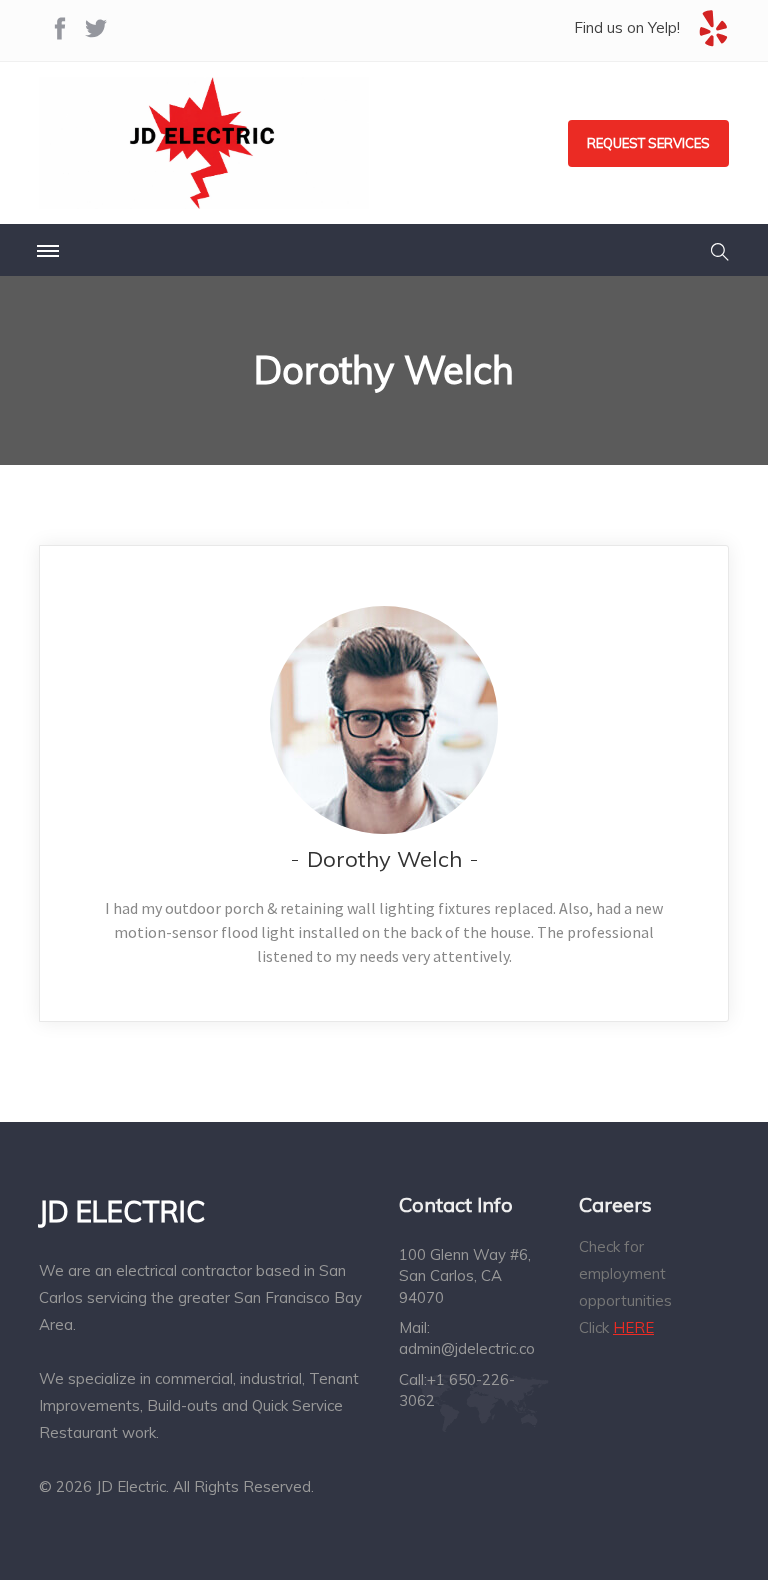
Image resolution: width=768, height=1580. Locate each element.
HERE (633, 1327)
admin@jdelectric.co (467, 1348)
